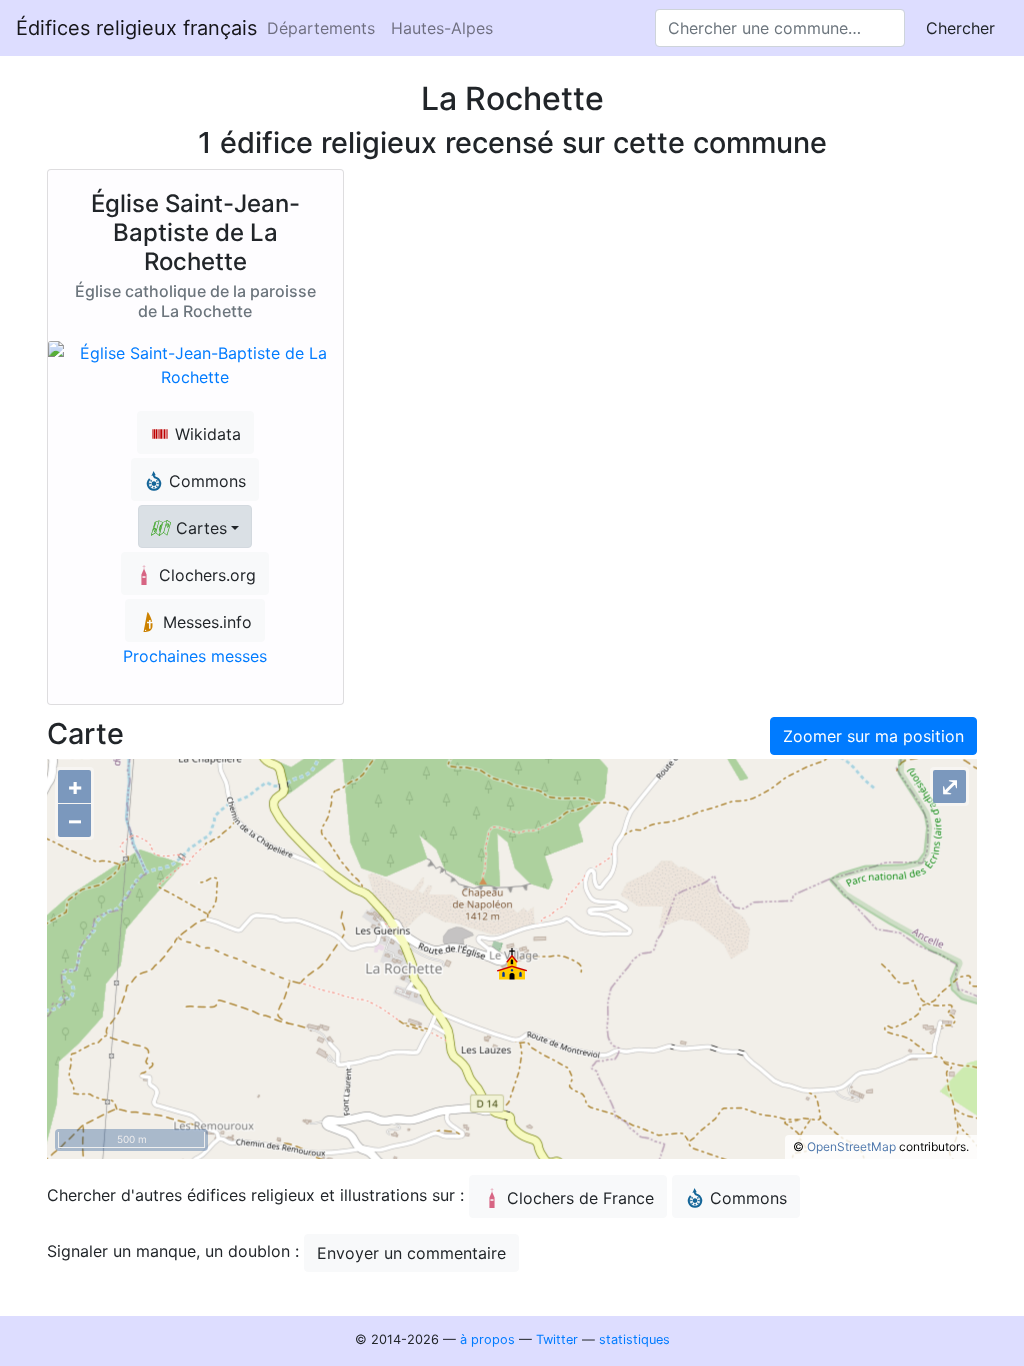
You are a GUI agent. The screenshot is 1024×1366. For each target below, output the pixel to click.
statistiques (634, 1339)
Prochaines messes (195, 656)
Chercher (960, 28)
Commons (748, 1198)
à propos (487, 1339)
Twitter (557, 1339)
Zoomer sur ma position (873, 736)
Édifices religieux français (136, 28)
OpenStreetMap (851, 1146)
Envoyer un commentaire (411, 1253)
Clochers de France (580, 1198)
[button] (195, 526)
